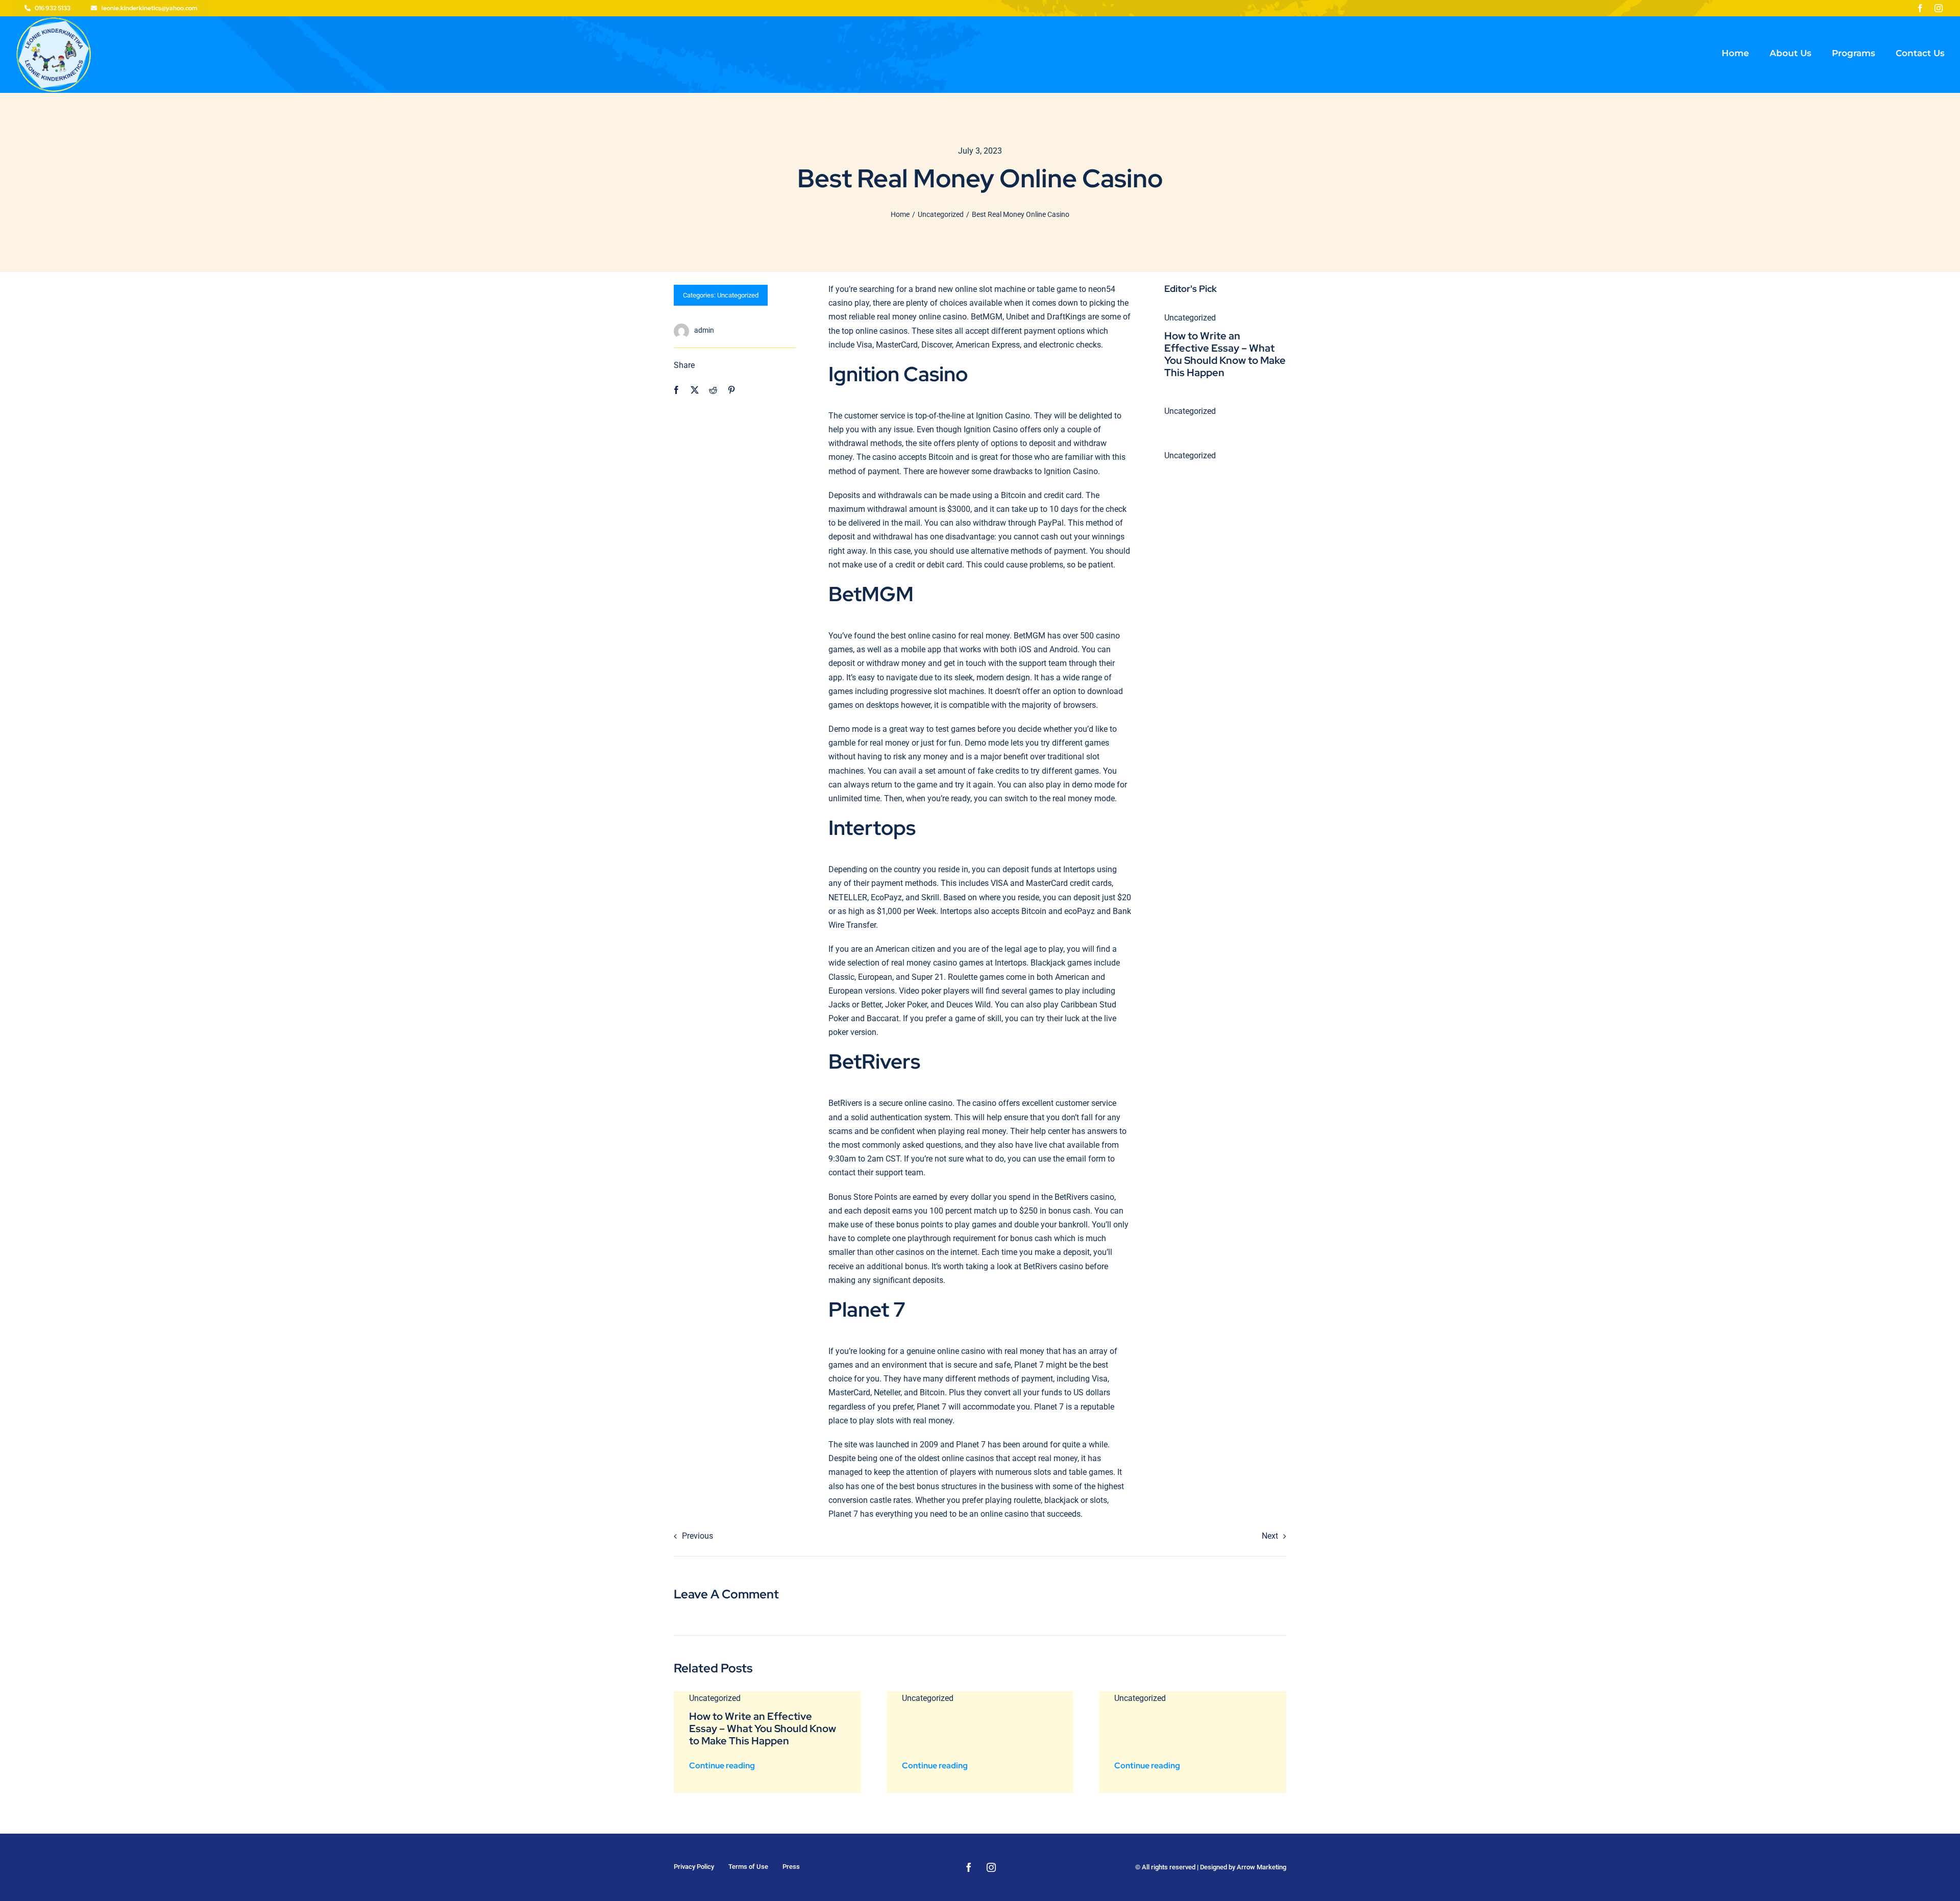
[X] (695, 390)
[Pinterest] (731, 390)
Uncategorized (738, 295)
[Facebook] (676, 390)
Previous (697, 1536)
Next (1270, 1536)
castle (880, 1500)
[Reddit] (713, 390)
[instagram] (1939, 8)
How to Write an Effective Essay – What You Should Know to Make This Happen (1225, 354)
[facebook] (1920, 8)
